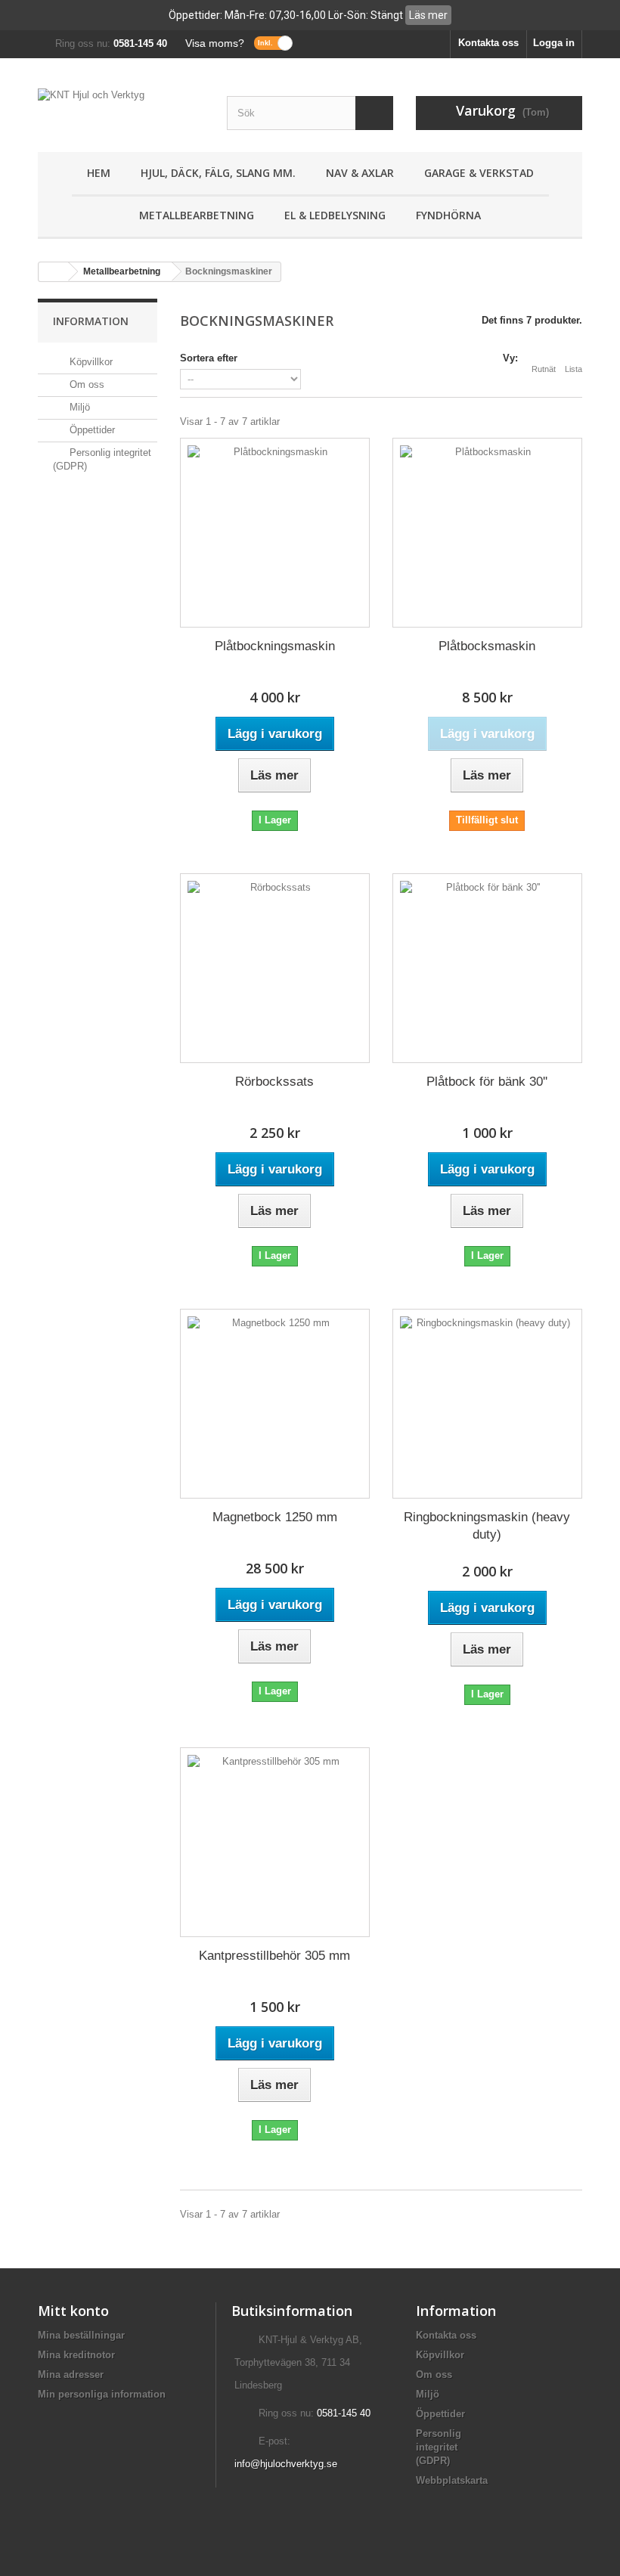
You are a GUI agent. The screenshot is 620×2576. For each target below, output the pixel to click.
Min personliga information (102, 2394)
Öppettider (91, 430)
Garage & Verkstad (479, 173)
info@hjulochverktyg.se (286, 2464)
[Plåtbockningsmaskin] (275, 533)
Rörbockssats (274, 1082)
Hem (99, 173)
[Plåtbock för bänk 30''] (487, 968)
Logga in (554, 43)
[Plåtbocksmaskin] (487, 533)
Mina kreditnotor (76, 2355)
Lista (573, 369)
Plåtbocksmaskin (487, 646)
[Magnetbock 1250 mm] (275, 1404)
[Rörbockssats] (275, 968)
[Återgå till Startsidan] (54, 272)
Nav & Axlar (360, 173)
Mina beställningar (81, 2335)
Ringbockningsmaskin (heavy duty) (487, 1526)
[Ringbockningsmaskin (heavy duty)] (487, 1404)
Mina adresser (71, 2375)
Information (91, 321)
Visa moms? (215, 43)
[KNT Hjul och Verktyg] (121, 111)
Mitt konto (73, 2311)
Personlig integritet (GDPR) (439, 2447)
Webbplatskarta (452, 2480)
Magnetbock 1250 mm (275, 1517)
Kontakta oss (488, 43)
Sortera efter (209, 358)
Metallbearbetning (197, 215)
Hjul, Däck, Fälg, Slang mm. (218, 173)
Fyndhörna (448, 215)
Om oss (85, 384)
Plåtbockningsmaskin (275, 646)
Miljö (78, 407)
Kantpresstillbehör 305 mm (274, 1956)
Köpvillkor (90, 362)
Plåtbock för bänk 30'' (487, 1082)
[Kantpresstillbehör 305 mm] (275, 1842)
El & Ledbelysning (335, 215)
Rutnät (544, 369)
